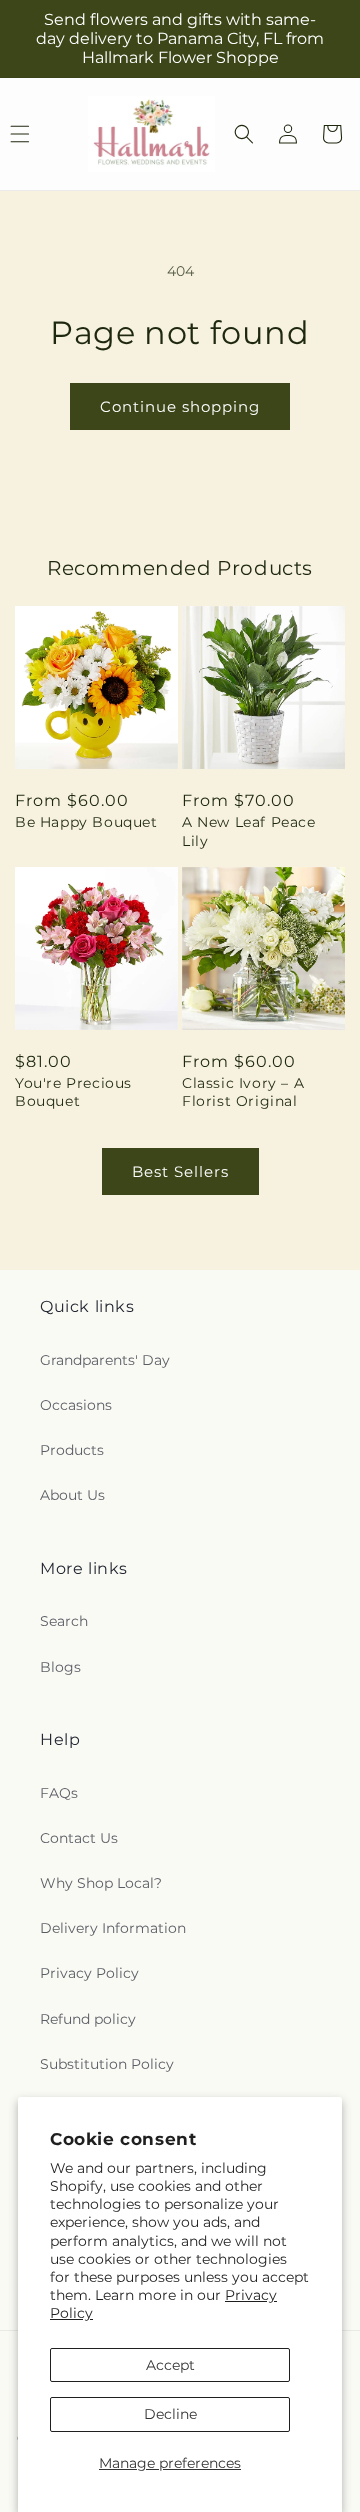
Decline (170, 2414)
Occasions (76, 1405)
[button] (244, 134)
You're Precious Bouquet (73, 1092)
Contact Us (79, 1838)
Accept (170, 2365)
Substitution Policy (107, 2064)
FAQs (59, 1793)
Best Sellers (180, 1171)
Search (64, 1621)
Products (72, 1450)
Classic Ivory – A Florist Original (243, 1092)
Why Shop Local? (101, 1883)
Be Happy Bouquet (86, 822)
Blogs (60, 1667)
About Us (72, 1495)
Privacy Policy (89, 1973)
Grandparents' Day (105, 1360)
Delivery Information (113, 1928)
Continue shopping (180, 406)
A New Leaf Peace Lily (249, 831)
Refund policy (88, 2019)
